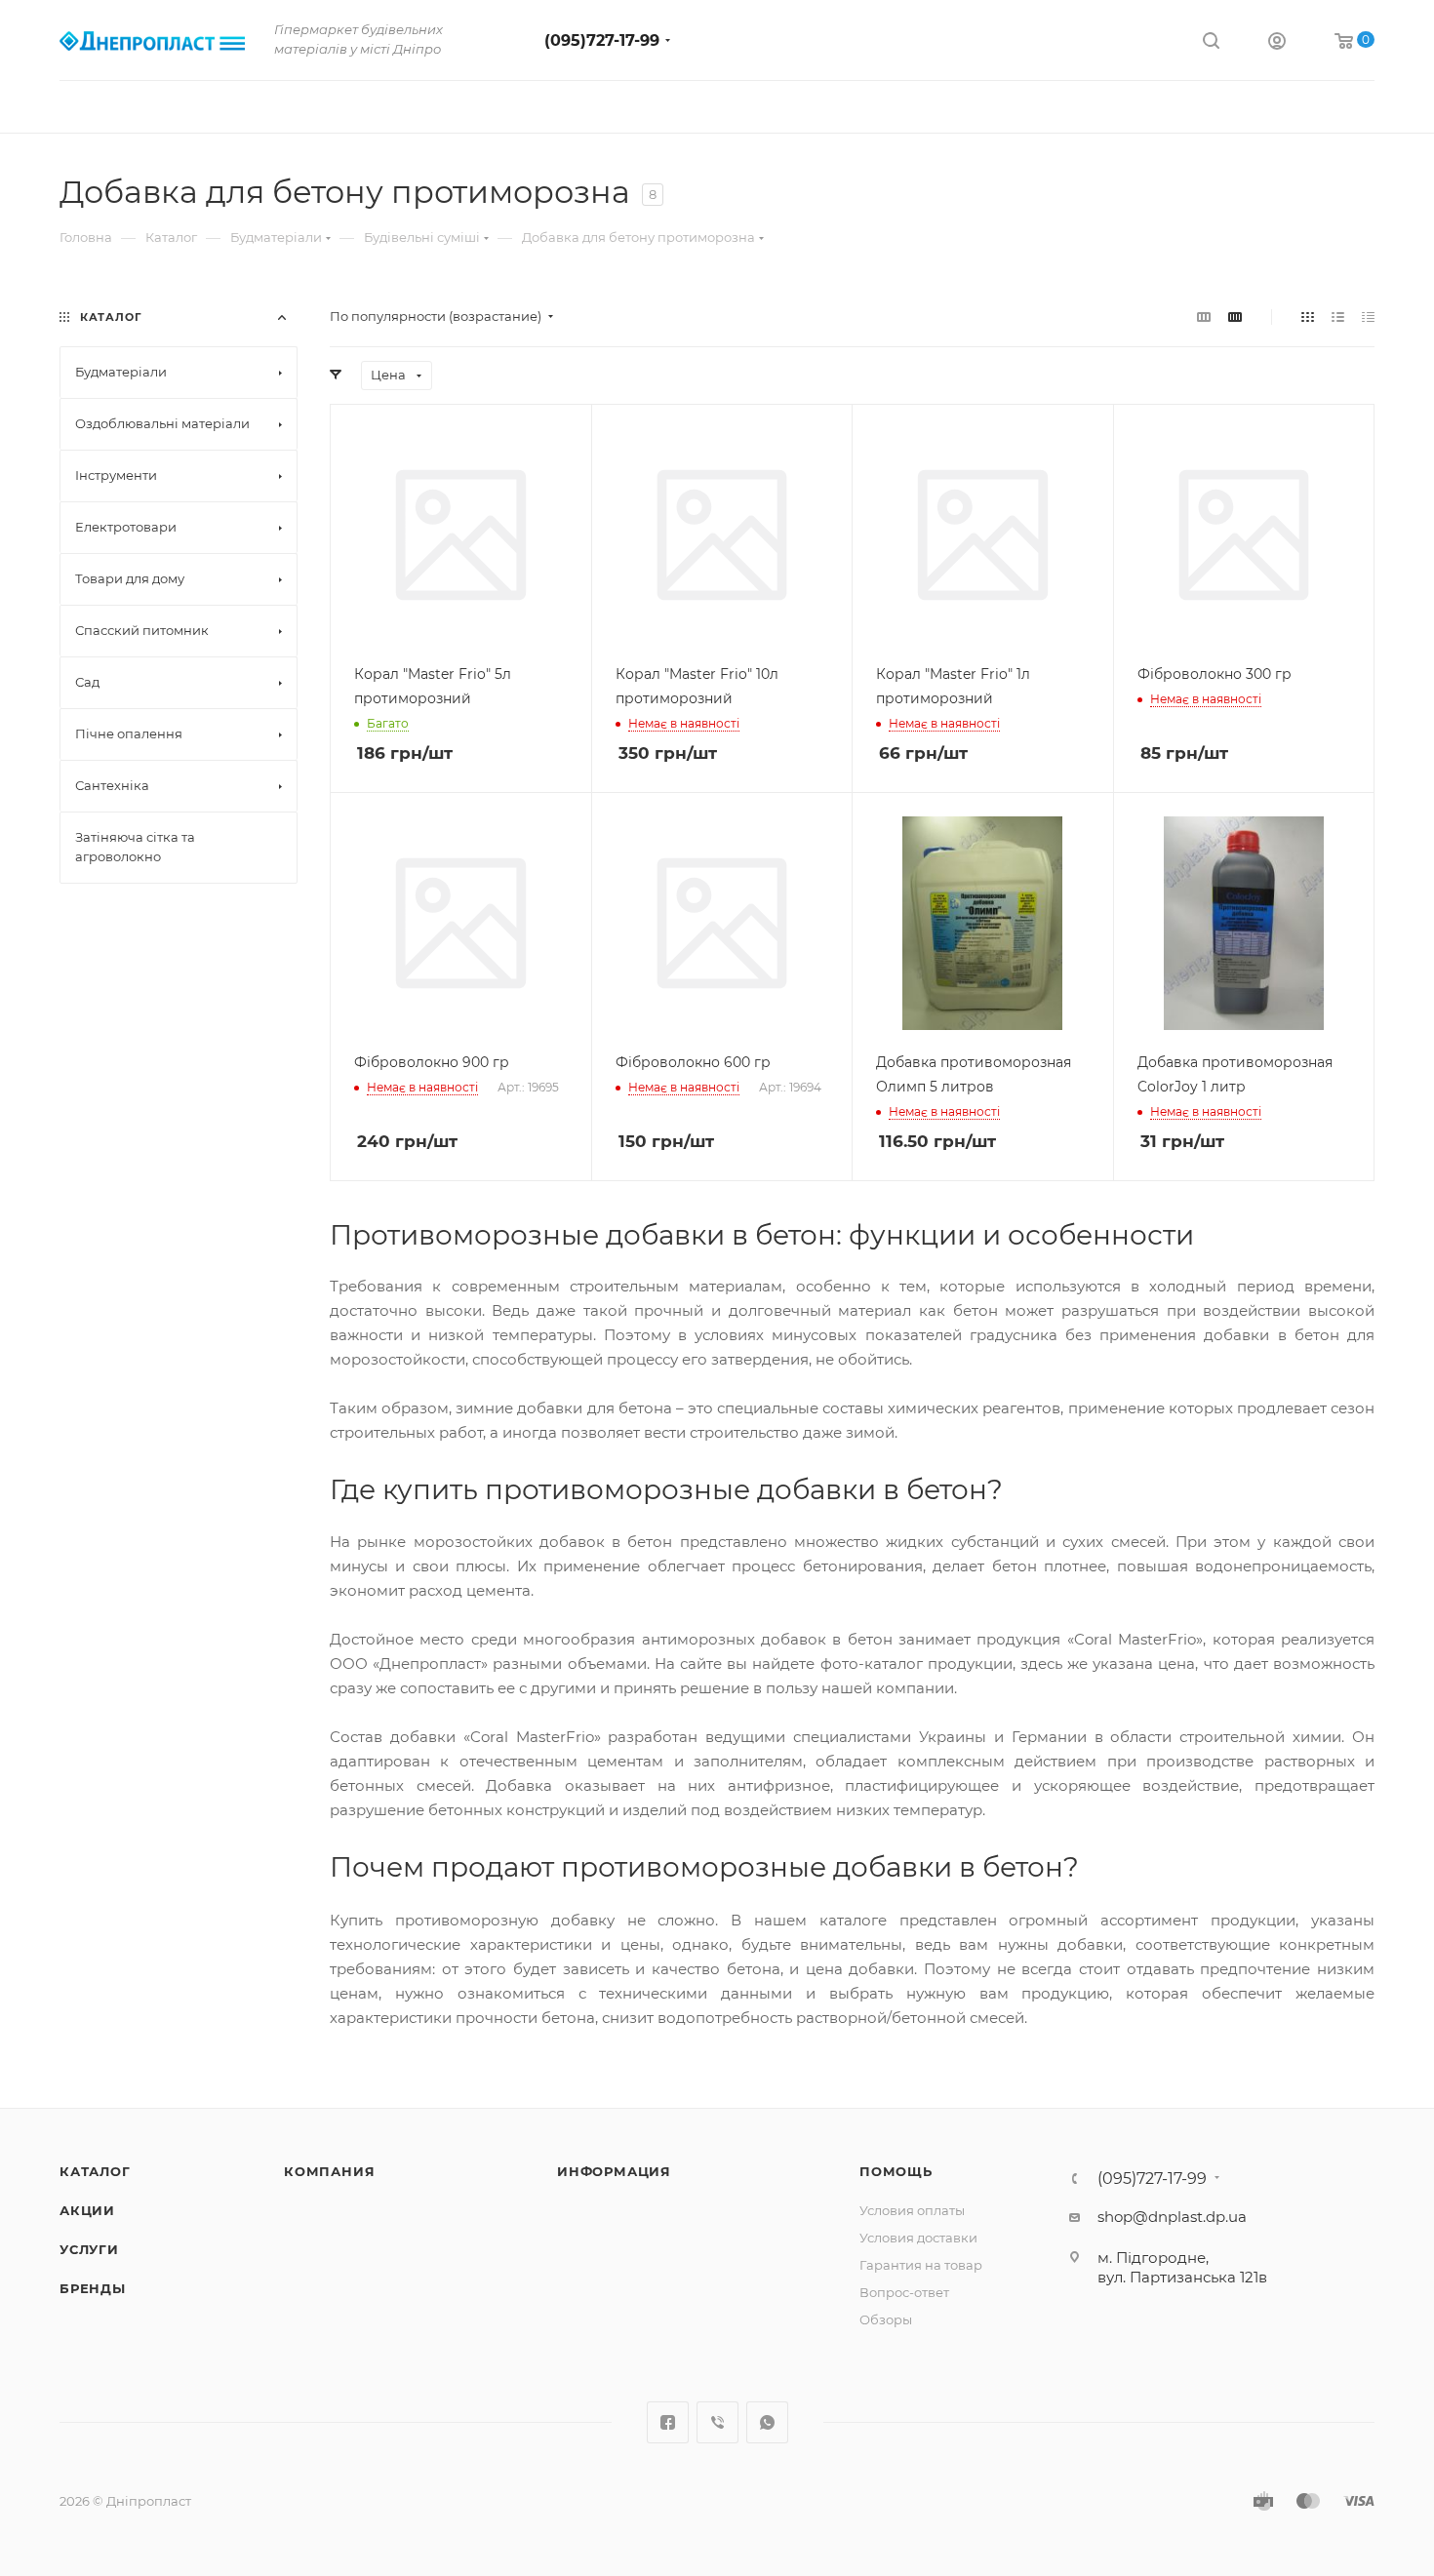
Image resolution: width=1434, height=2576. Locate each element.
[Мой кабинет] (1277, 43)
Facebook (668, 2422)
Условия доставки (918, 2238)
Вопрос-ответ (904, 2292)
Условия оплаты (912, 2210)
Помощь (896, 2171)
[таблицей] (1368, 317)
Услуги (89, 2249)
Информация (614, 2171)
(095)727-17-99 (602, 40)
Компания (329, 2171)
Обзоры (886, 2319)
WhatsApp (767, 2422)
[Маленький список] (1204, 317)
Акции (87, 2210)
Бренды (93, 2288)
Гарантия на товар (921, 2265)
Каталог (95, 2171)
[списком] (1338, 317)
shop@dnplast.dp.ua (1172, 2217)
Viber (717, 2422)
